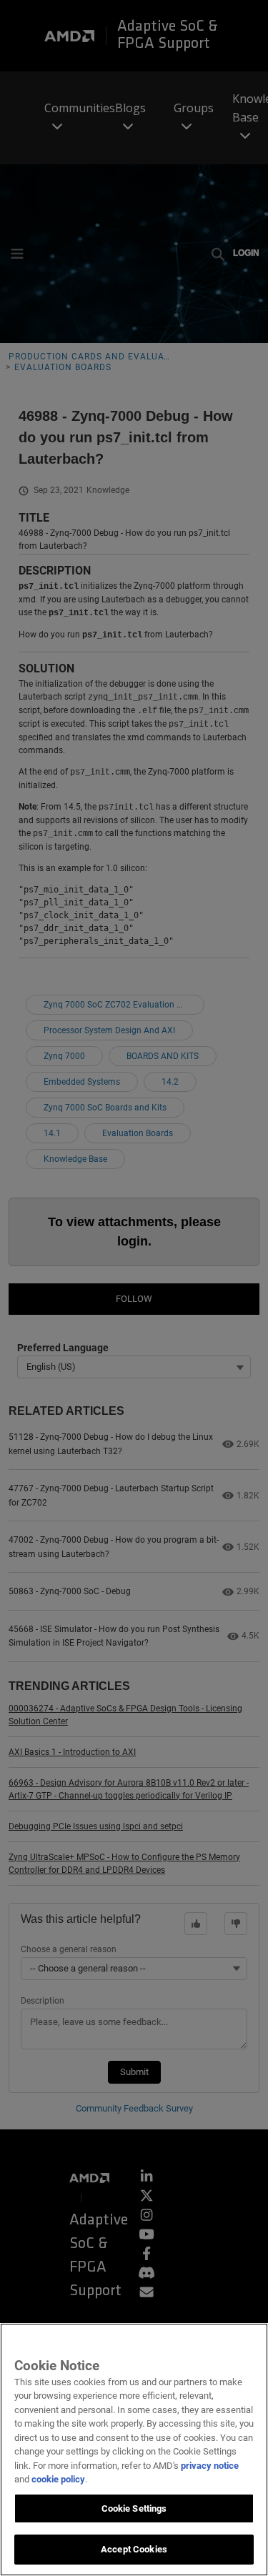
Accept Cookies (134, 2549)
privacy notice (210, 2466)
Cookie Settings (134, 2508)
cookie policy (58, 2479)
